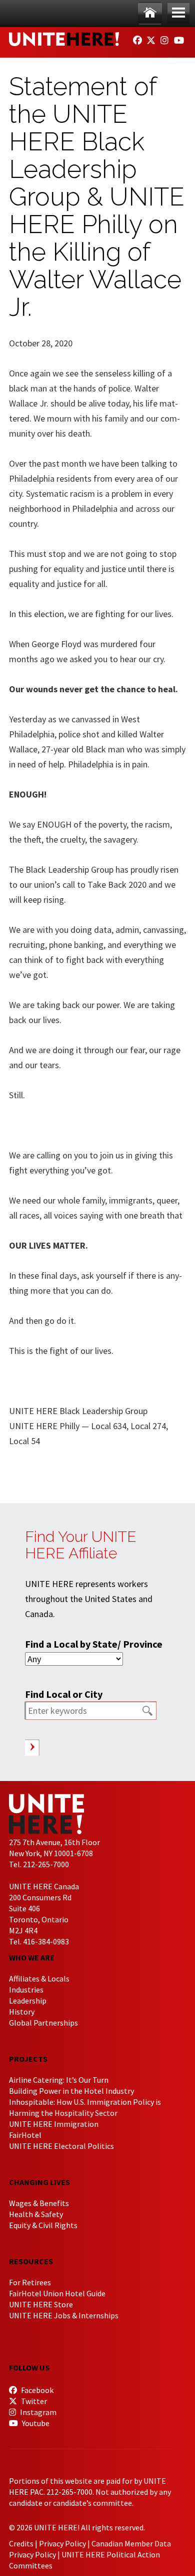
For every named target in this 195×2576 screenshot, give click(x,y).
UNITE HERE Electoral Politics (61, 2146)
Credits (21, 2543)
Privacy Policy (62, 2543)
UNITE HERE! (64, 39)
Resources (31, 2261)
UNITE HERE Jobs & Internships (64, 2315)
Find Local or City (64, 1694)
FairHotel (25, 2135)
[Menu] (178, 13)
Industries (26, 1990)
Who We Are (32, 1957)
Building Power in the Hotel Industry (71, 2091)
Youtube (35, 2423)
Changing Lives (39, 2182)
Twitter (33, 2401)
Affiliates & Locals (39, 1978)
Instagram (37, 2412)
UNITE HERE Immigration (54, 2124)
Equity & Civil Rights (43, 2225)
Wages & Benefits (39, 2203)
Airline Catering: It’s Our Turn (59, 2080)
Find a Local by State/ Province (94, 1644)
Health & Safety (36, 2214)
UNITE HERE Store (41, 2304)
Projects (28, 2059)
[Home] (150, 13)
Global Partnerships (43, 2023)
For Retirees (30, 2282)
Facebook (36, 2390)
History (22, 2012)
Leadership (28, 2001)
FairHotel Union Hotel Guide (57, 2293)
